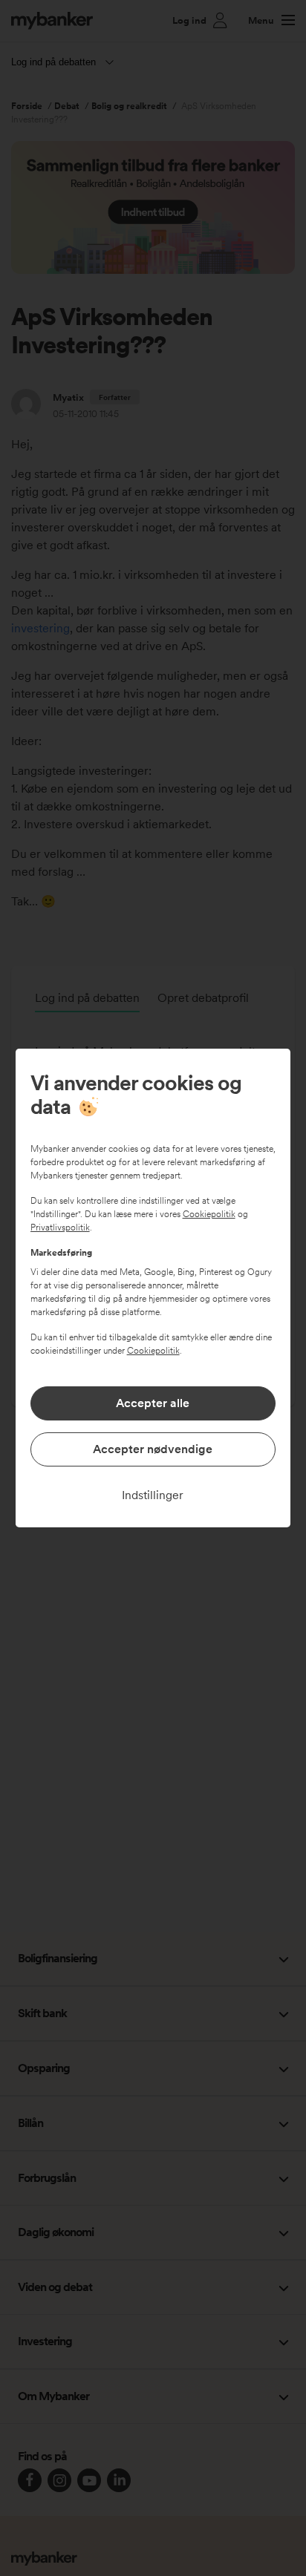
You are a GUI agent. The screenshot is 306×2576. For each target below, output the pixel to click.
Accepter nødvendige (153, 1449)
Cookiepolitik (209, 1214)
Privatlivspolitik (60, 1228)
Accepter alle (153, 1403)
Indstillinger (153, 1495)
